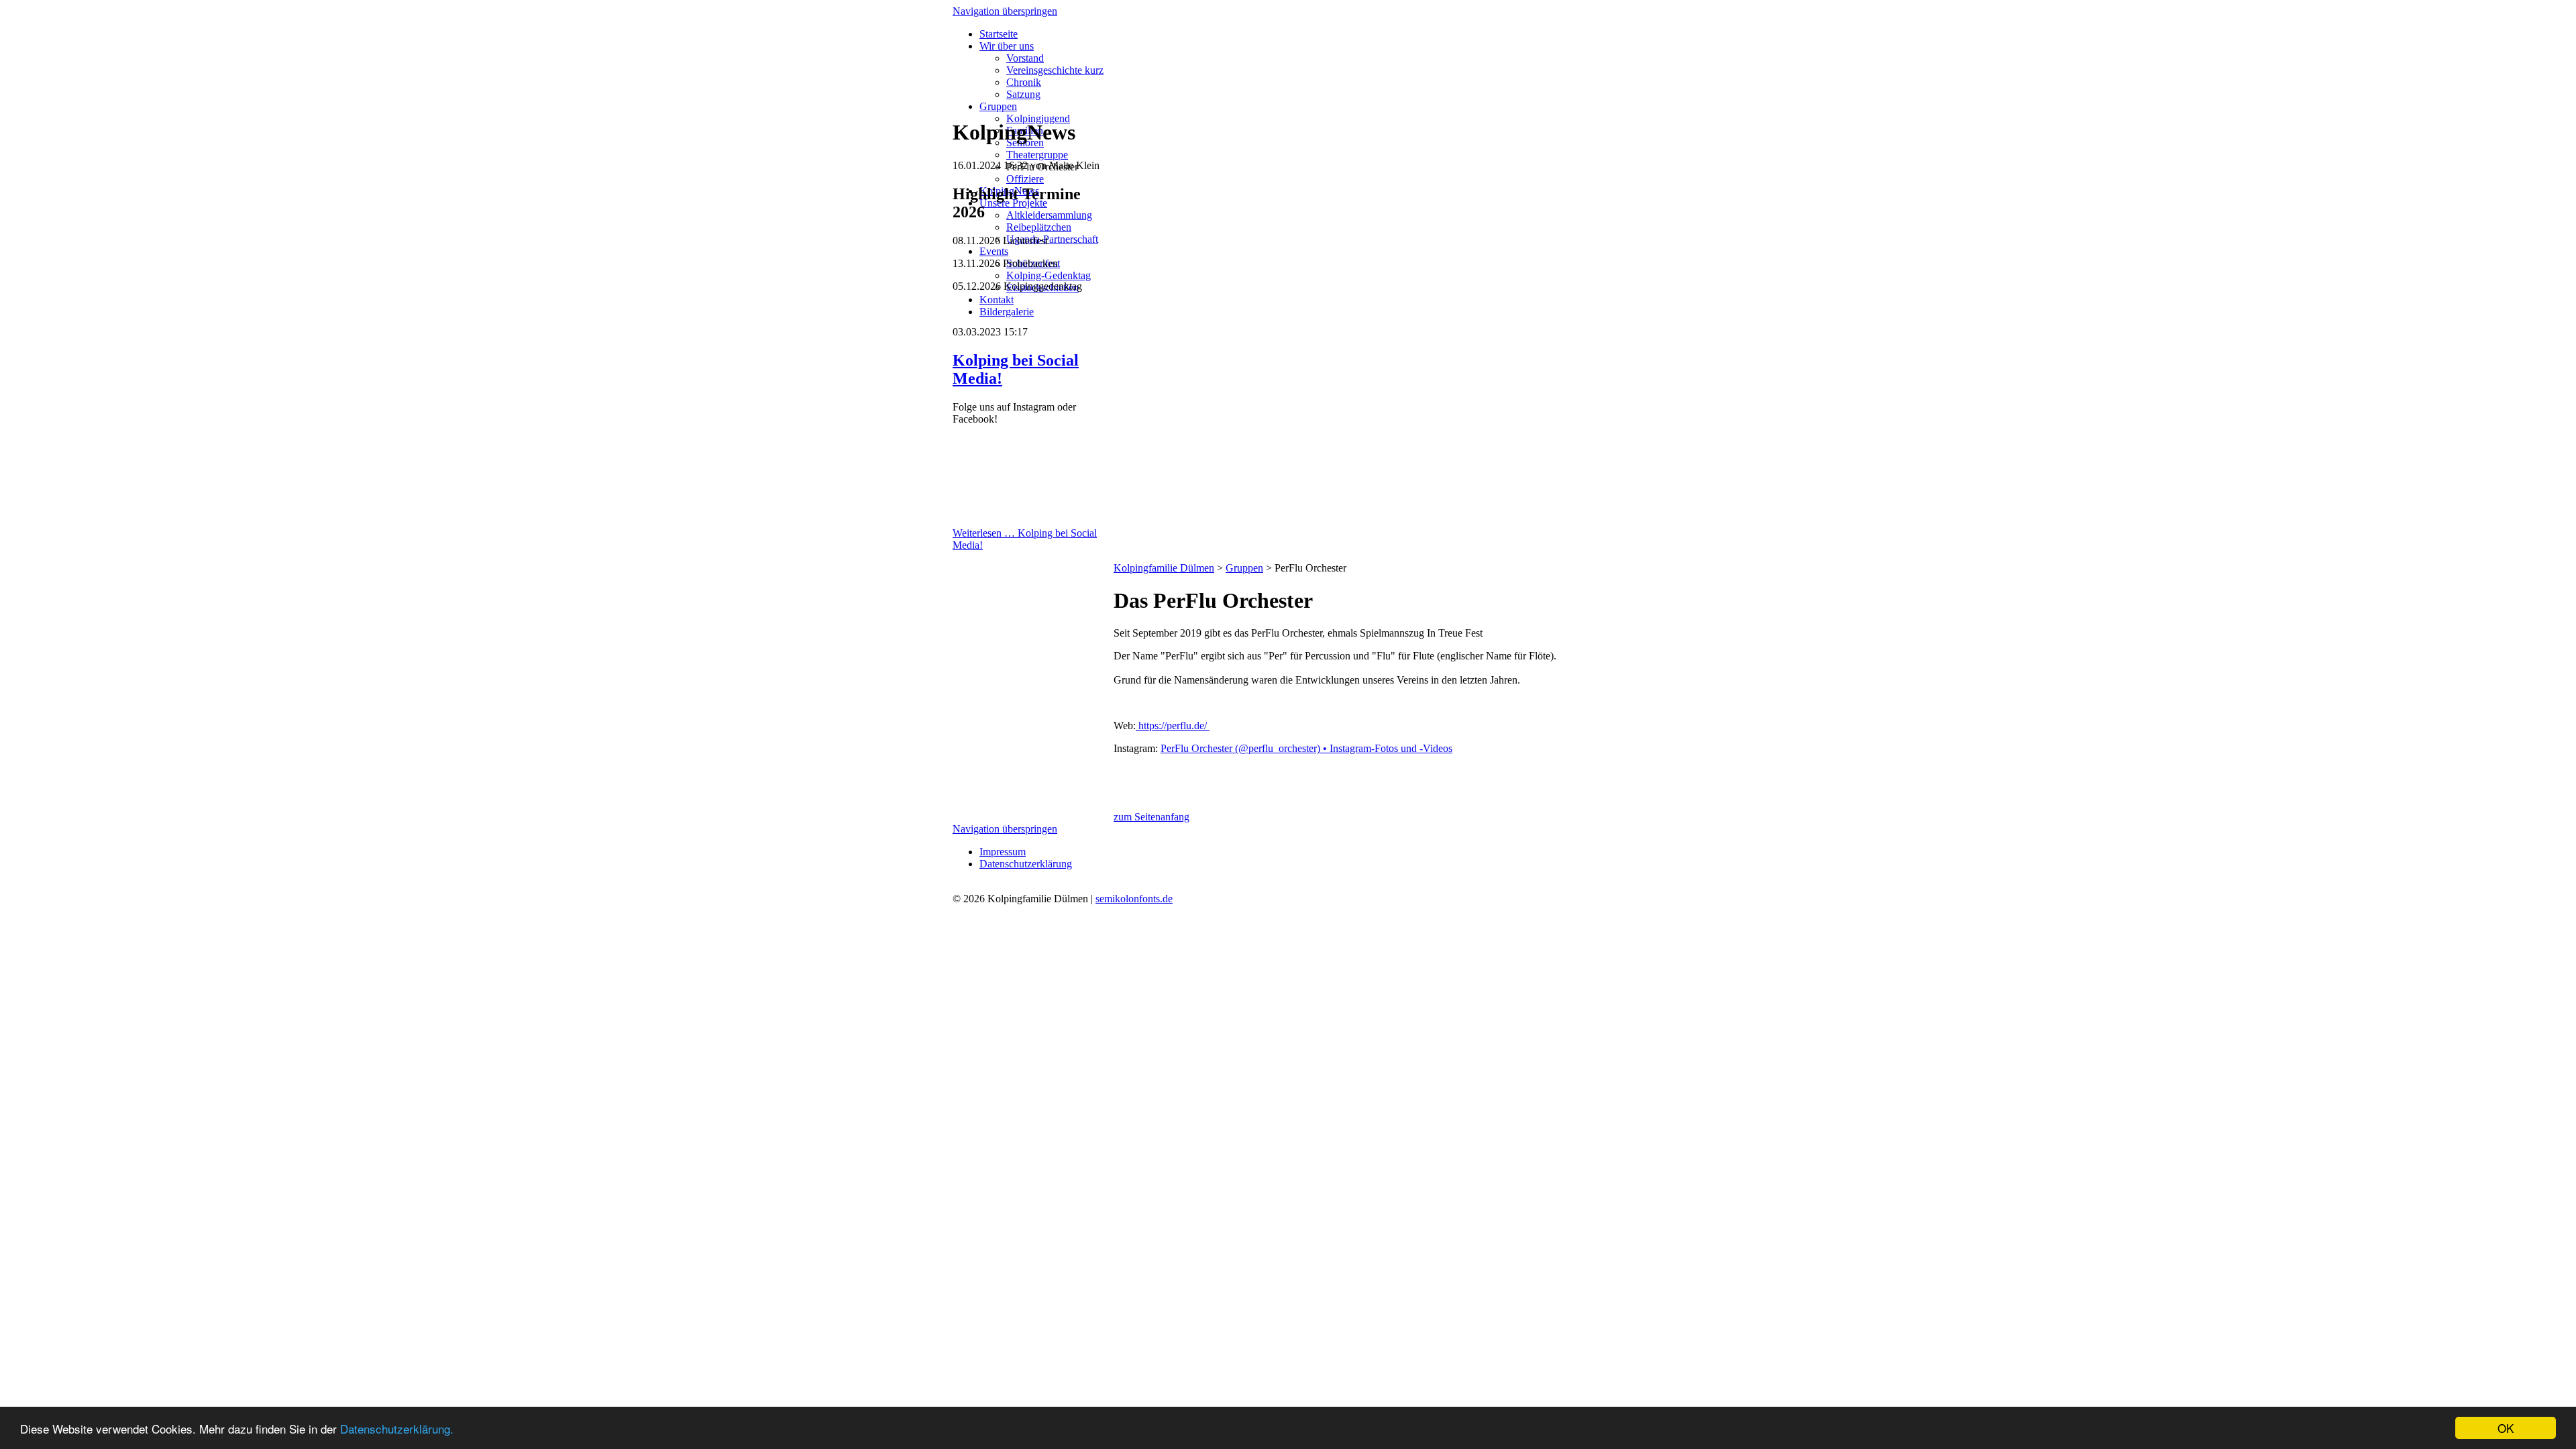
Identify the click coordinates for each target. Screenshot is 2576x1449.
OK (2506, 1428)
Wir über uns (1007, 46)
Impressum (1003, 852)
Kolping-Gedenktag (1049, 275)
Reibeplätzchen (1039, 227)
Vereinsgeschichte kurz (1055, 70)
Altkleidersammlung (1049, 215)
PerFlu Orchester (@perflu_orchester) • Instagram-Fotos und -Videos (1306, 748)
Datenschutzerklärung (1026, 864)
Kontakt (997, 300)
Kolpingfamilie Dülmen (1164, 568)
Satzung (1023, 94)
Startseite (999, 34)
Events (994, 251)
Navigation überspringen (1005, 11)
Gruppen (998, 106)
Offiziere (1025, 179)
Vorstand (1025, 58)
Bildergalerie (1007, 312)
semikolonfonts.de (1134, 899)
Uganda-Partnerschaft (1052, 239)
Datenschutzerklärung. (397, 1429)
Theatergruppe (1037, 155)
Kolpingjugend (1038, 118)
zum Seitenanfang (1151, 817)
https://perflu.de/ (1173, 726)
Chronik (1024, 82)
